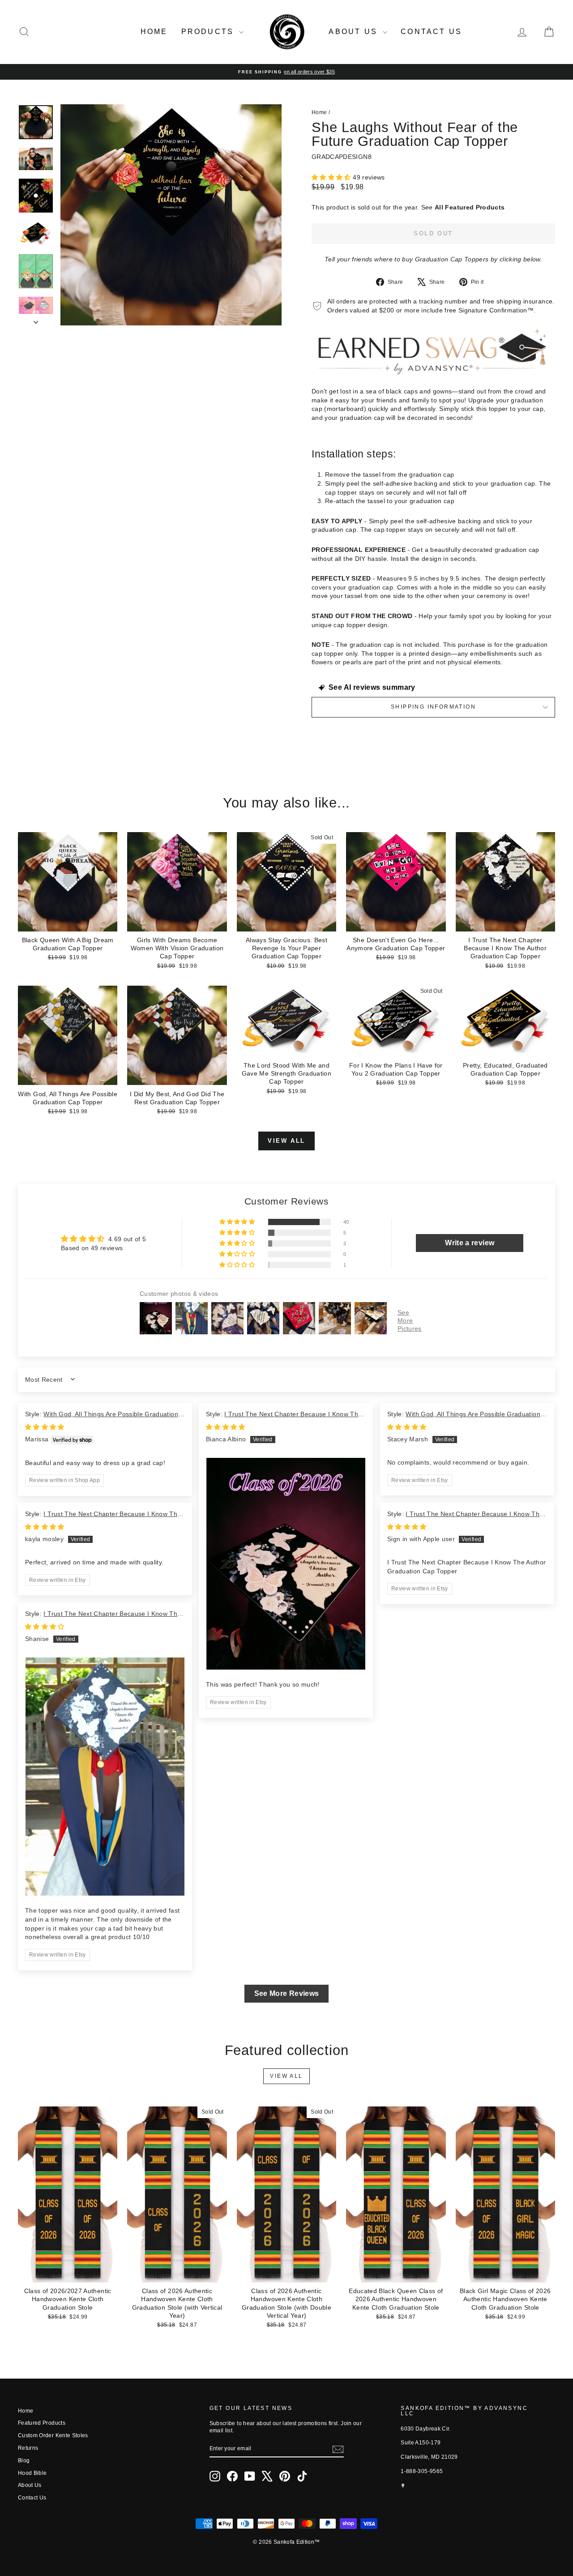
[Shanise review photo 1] (105, 1777)
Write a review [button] (470, 1243)
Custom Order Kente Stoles (53, 2435)
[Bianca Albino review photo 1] (286, 1564)
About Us (355, 32)
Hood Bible (32, 2473)
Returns (28, 2448)
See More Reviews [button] (287, 1993)
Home (154, 32)
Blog (24, 2461)
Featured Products (42, 2423)
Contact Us (431, 32)
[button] (332, 177)
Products (209, 32)
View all (286, 1141)
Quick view (68, 922)
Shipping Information (433, 707)
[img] (45, 1427)
